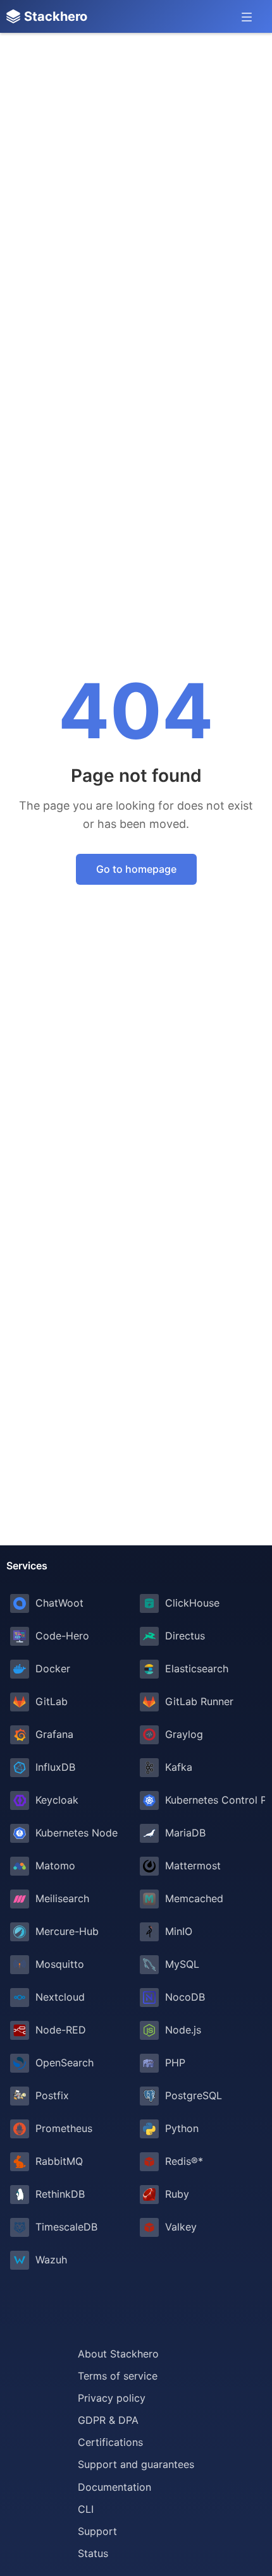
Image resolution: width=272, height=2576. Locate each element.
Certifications (110, 2442)
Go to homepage (136, 869)
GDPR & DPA (108, 2420)
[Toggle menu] (247, 16)
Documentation (114, 2487)
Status (93, 2553)
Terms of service (118, 2376)
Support (97, 2531)
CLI (86, 2509)
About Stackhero (118, 2354)
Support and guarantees (136, 2464)
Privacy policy (112, 2398)
